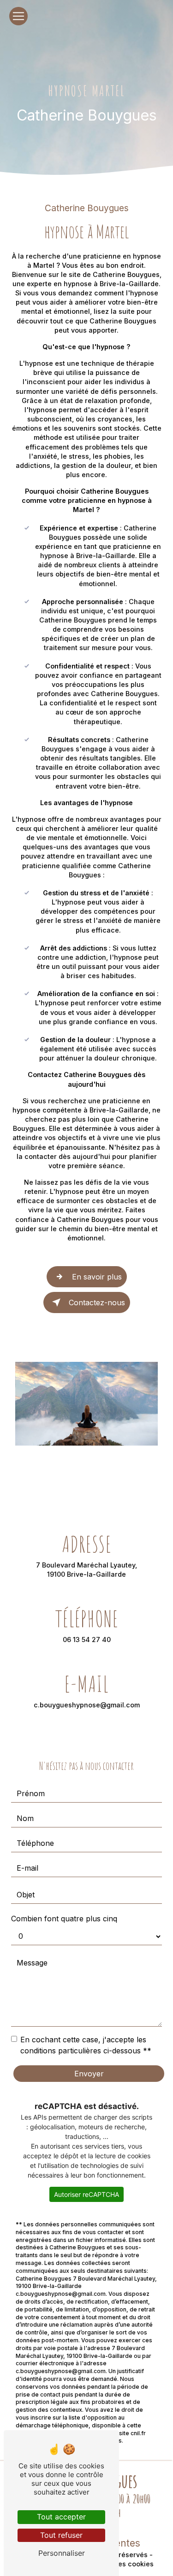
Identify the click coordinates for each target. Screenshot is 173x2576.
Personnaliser (62, 2553)
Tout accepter (61, 2517)
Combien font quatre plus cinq (64, 1919)
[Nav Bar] (18, 16)
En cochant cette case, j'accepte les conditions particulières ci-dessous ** (86, 2045)
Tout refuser (61, 2535)
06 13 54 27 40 (87, 1640)
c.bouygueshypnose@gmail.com (87, 1705)
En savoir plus (97, 1277)
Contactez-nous (97, 1302)
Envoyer (89, 2074)
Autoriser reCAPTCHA (86, 2194)
